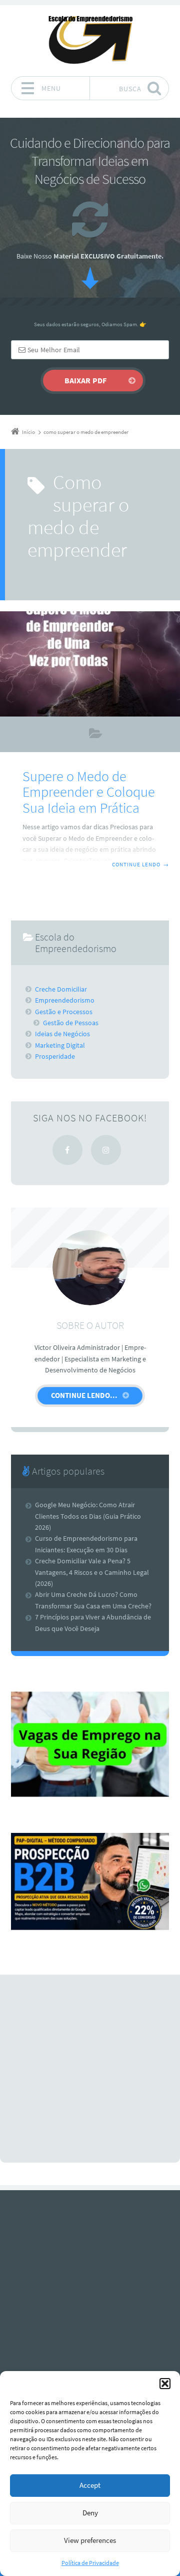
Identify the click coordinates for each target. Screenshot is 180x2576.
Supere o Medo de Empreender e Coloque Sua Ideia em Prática (89, 792)
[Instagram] (106, 1150)
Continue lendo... (84, 1395)
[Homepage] (90, 40)
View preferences (90, 2540)
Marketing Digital (60, 1045)
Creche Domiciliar (61, 989)
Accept (90, 2485)
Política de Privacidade (90, 2563)
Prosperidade (55, 1056)
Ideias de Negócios (62, 1034)
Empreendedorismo (96, 735)
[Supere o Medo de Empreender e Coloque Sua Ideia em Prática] (90, 664)
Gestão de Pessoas (71, 1023)
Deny (90, 2513)
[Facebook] (67, 1150)
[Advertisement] (90, 2069)
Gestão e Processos (64, 1012)
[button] (165, 2384)
